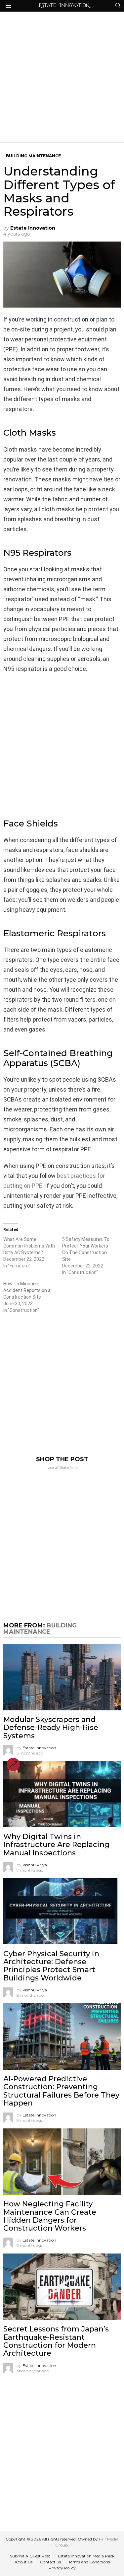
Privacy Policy (62, 2568)
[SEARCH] (118, 6)
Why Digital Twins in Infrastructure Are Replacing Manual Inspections (56, 1845)
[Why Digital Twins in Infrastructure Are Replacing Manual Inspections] (62, 1794)
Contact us (50, 2562)
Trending (13, 1764)
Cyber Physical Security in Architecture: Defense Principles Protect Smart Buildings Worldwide (51, 1966)
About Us (23, 2562)
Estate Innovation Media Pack (86, 2556)
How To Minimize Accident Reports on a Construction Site (27, 1290)
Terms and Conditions (89, 2562)
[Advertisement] (62, 77)
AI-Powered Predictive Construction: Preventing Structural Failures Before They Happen (61, 2091)
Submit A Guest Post (30, 2556)
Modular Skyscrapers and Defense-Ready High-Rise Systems (51, 1728)
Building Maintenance (40, 1629)
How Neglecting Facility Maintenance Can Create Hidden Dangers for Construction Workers (50, 2216)
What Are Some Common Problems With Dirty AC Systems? (29, 1246)
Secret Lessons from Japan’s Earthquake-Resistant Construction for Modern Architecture (56, 2341)
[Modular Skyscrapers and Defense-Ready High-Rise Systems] (62, 1677)
